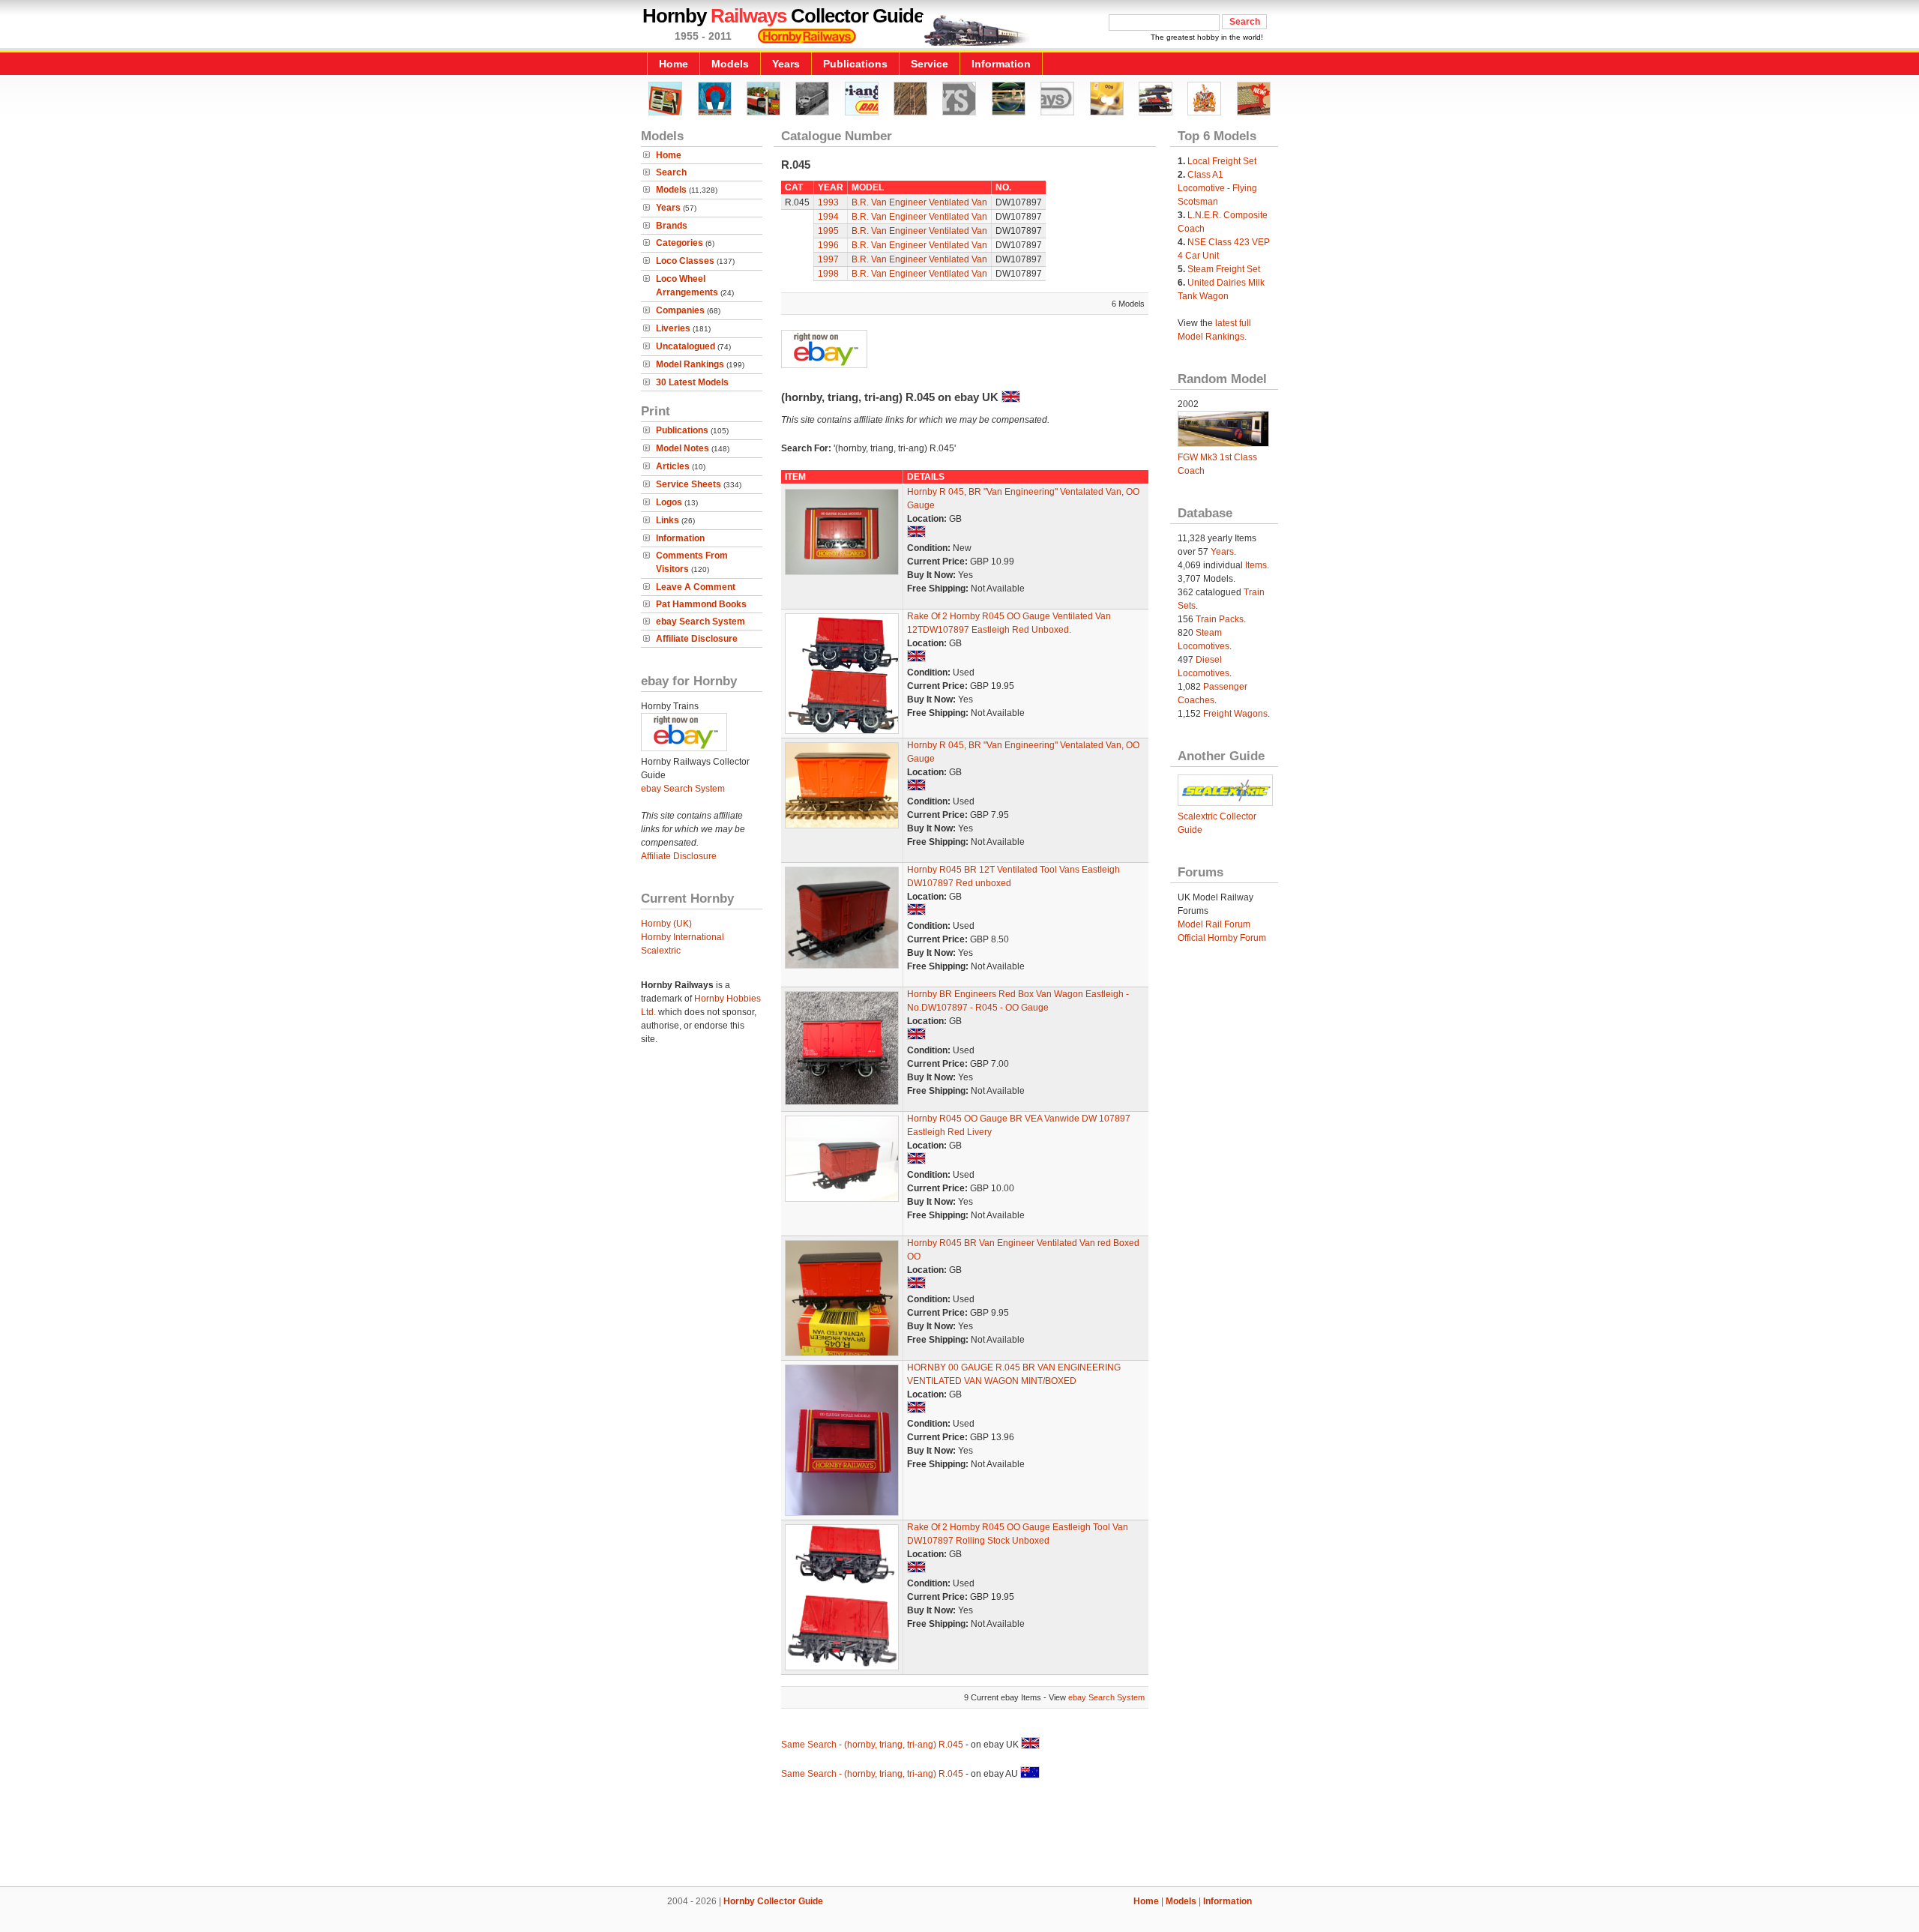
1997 (828, 259)
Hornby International (683, 937)
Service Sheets (689, 484)
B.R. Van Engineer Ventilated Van (919, 202)
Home (674, 64)
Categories (680, 243)
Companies (680, 310)
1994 (828, 217)
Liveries (673, 328)
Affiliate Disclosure (697, 639)
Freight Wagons (1235, 714)
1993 (828, 202)
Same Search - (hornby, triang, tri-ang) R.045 (872, 1745)
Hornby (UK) (666, 924)
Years (786, 64)
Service (930, 64)
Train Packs (1220, 619)
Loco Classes (685, 261)
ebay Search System (701, 622)
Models (730, 64)
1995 (828, 231)
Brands (672, 226)
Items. (1257, 565)
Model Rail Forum (1214, 924)
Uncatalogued (686, 346)
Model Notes (683, 448)
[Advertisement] (959, 1835)
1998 (828, 274)
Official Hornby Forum (1222, 938)
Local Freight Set (1222, 161)
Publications (855, 64)
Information (1001, 64)
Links (668, 520)
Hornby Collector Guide (773, 1901)
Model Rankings (690, 364)
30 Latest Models (692, 382)
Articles (673, 466)
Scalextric (661, 951)
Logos (669, 502)
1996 (828, 245)
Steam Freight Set (1224, 269)
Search (671, 172)
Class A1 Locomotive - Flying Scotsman (1217, 188)
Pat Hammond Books (701, 604)
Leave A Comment (696, 587)
